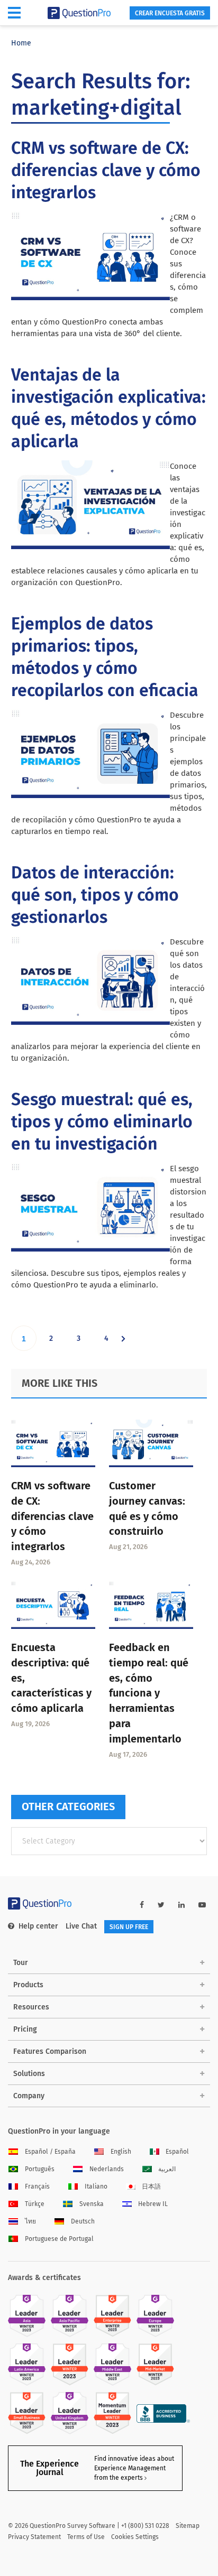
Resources (31, 2007)
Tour (21, 1963)
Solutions (29, 2074)
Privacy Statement (34, 2537)
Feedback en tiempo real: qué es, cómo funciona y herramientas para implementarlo (149, 1693)
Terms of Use (86, 2537)
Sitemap (188, 2526)
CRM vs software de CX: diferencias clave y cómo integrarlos (106, 170)
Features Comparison (50, 2051)
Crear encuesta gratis (170, 13)
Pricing (25, 2029)
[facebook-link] (142, 1905)
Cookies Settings (135, 2537)
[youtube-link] (202, 1905)
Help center (38, 1926)
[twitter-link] (161, 1905)
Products (28, 1985)
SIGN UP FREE (129, 1927)
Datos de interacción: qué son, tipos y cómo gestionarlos (95, 895)
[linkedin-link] (181, 1905)
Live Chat (81, 1926)
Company (29, 2096)
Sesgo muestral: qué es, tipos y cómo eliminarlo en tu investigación (102, 1122)
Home (21, 43)
